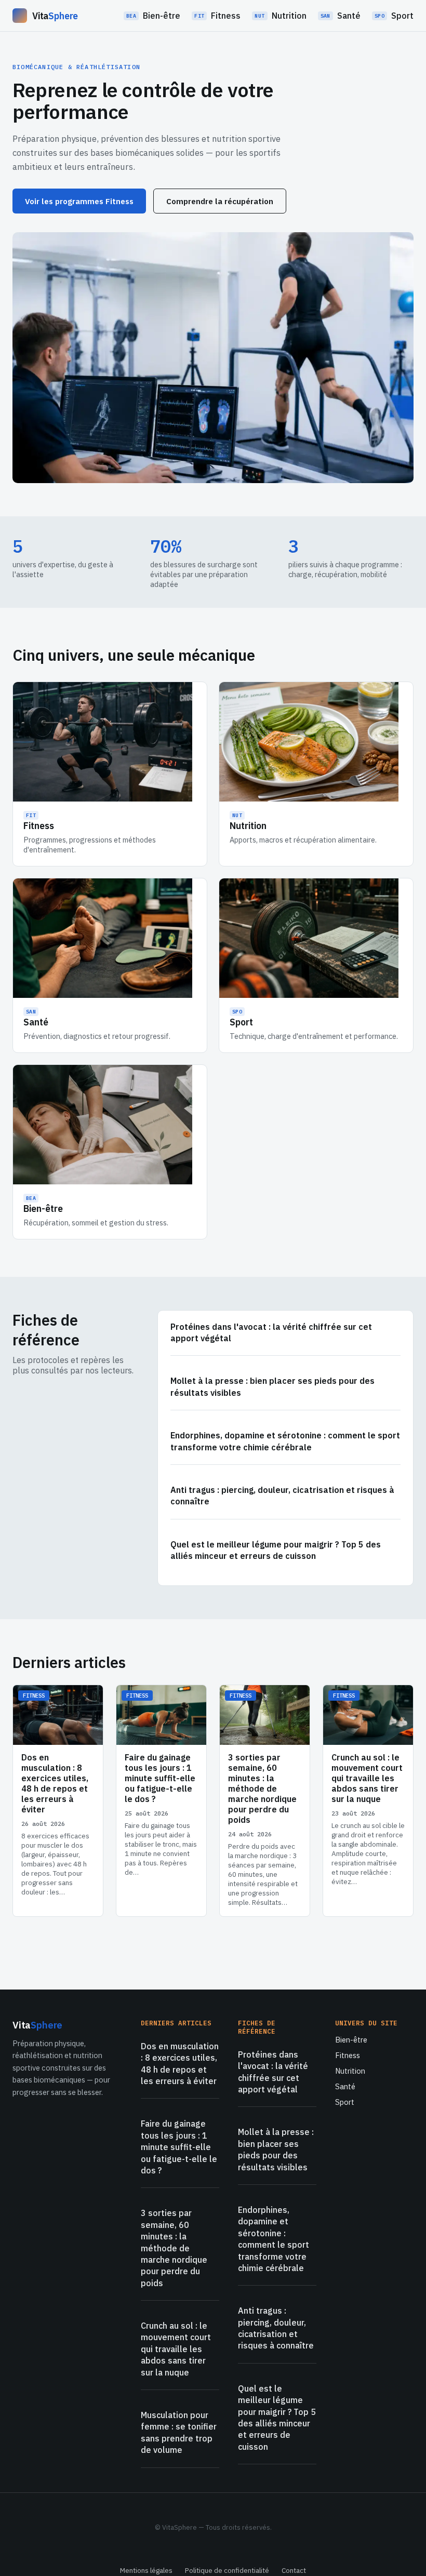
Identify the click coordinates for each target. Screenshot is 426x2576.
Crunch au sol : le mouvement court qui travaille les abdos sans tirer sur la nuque (176, 2349)
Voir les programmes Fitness (79, 201)
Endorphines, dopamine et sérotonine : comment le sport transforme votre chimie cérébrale (285, 1441)
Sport (394, 16)
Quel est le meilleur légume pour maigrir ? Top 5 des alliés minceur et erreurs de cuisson (276, 1550)
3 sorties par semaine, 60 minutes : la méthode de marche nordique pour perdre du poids (174, 2248)
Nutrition (280, 16)
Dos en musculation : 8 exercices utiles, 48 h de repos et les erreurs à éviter (180, 2064)
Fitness (217, 16)
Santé (341, 16)
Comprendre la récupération (220, 201)
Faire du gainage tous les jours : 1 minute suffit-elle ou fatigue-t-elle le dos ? (179, 2147)
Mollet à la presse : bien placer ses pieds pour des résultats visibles (272, 1386)
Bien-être (153, 16)
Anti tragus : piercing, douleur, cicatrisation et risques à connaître (282, 1496)
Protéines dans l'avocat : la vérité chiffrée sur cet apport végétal (271, 1332)
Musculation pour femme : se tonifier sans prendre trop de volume (179, 2432)
